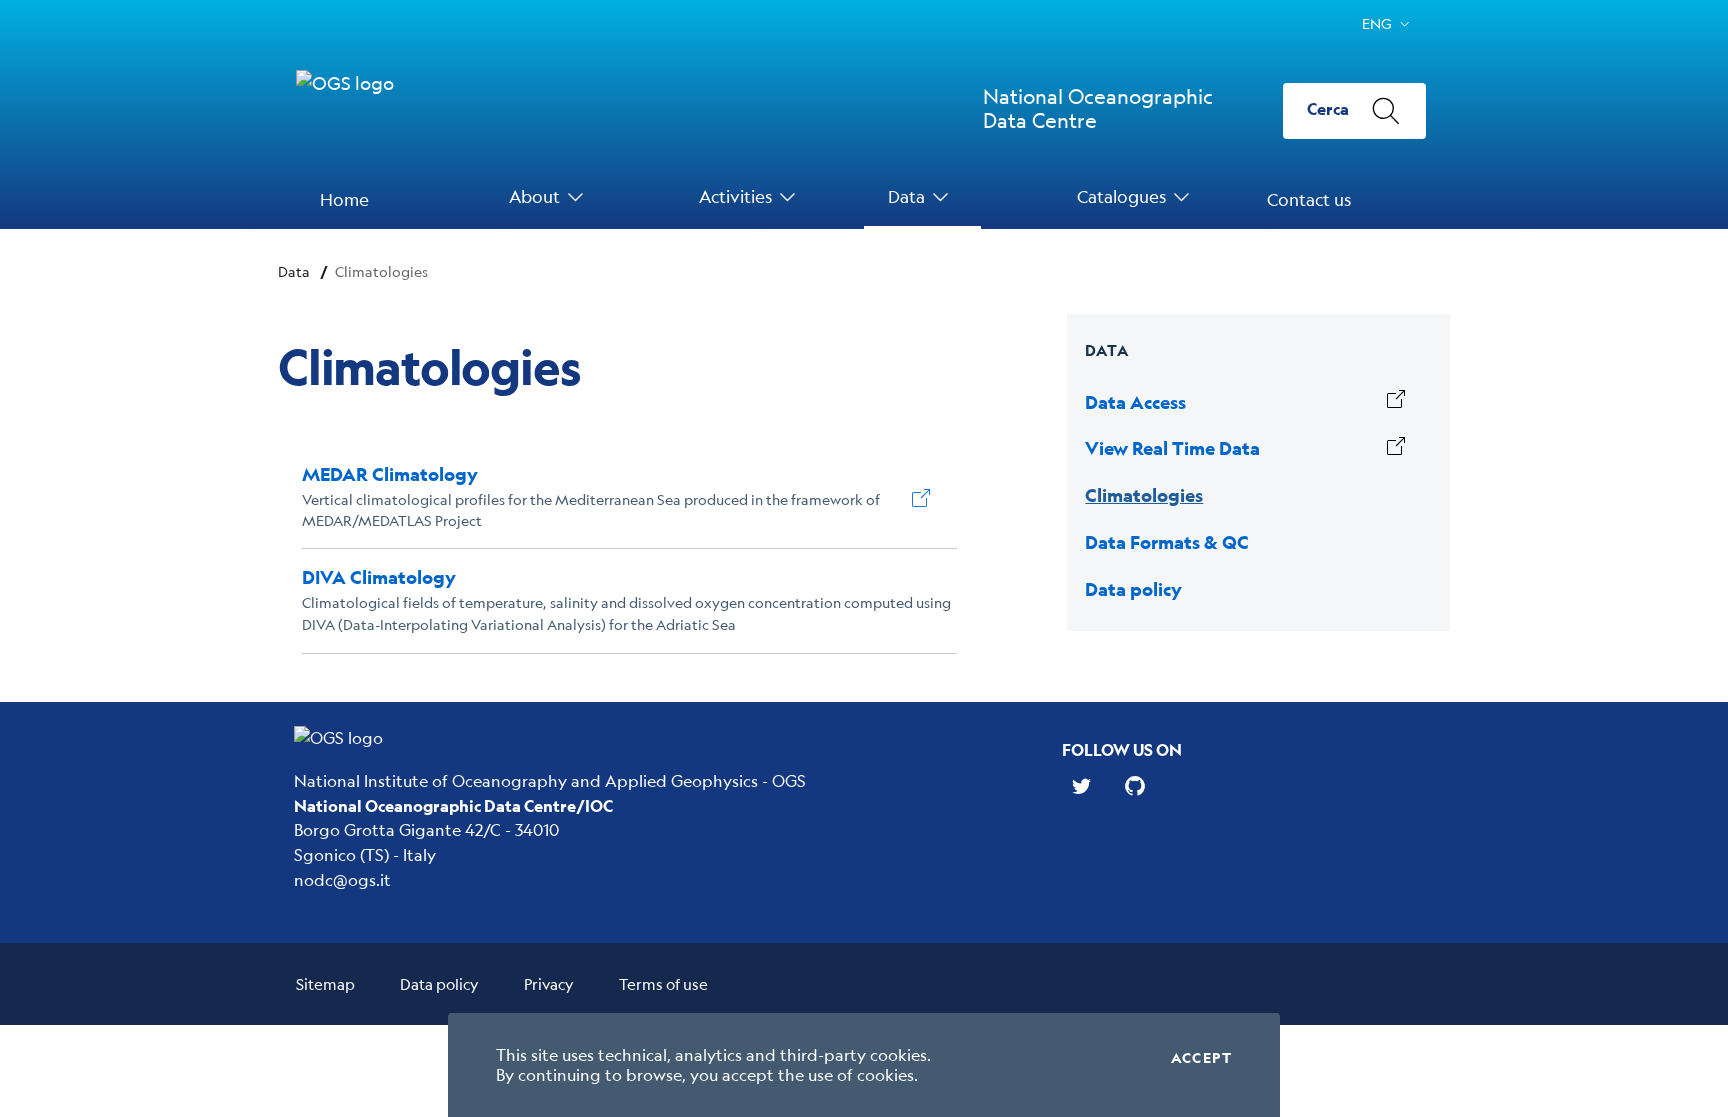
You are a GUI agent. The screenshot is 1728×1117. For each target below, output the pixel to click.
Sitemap (325, 983)
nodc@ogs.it (342, 879)
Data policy (439, 983)
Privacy (549, 983)
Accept (1201, 1058)
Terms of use (663, 983)
